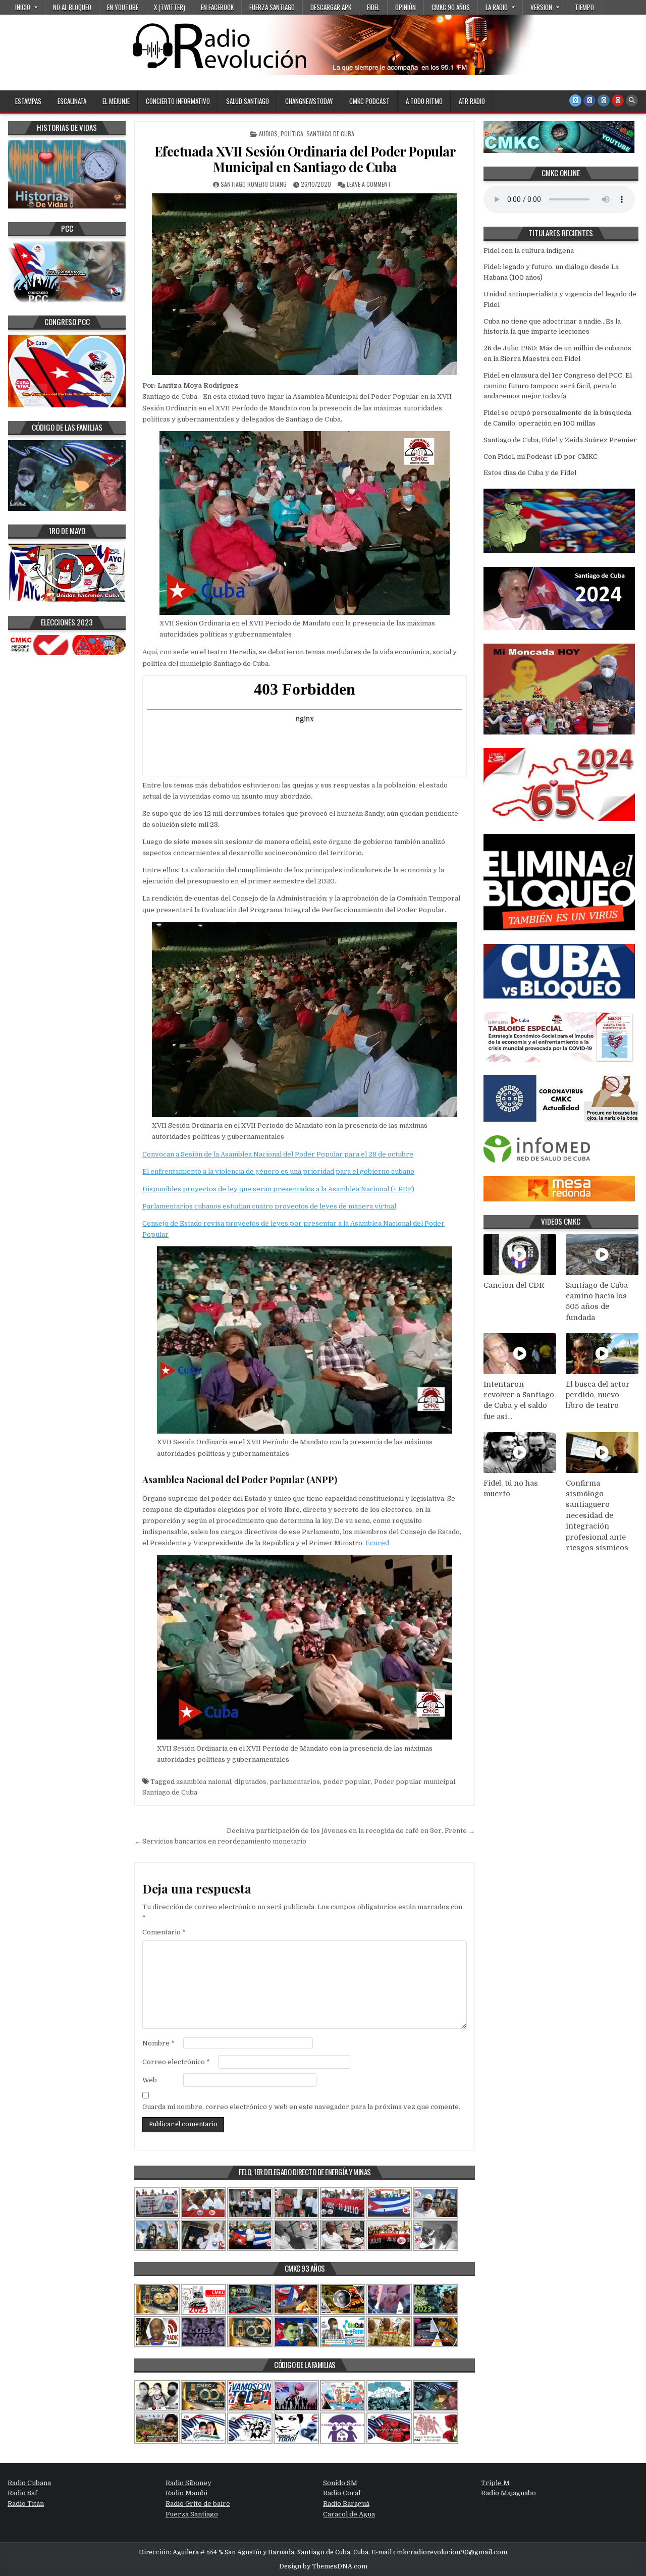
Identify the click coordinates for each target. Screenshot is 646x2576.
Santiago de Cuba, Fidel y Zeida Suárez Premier (560, 440)
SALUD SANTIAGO (248, 101)
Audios (268, 134)
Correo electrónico (176, 2062)
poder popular (347, 1782)
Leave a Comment (369, 184)
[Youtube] (618, 100)
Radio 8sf (22, 2493)
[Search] (632, 100)
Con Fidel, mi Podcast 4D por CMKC (541, 457)
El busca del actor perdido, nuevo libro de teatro (598, 1395)
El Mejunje (116, 101)
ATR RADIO (472, 101)
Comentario (164, 1932)
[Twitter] (575, 100)
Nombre (158, 2043)
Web (150, 2080)
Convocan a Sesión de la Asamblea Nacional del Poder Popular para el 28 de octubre (278, 1154)
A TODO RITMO (424, 101)
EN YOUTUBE (123, 7)
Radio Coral (342, 2493)
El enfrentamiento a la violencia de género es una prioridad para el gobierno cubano (278, 1171)
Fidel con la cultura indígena (529, 251)
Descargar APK (331, 7)
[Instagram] (604, 100)
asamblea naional (204, 1782)
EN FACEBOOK (217, 7)
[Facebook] (589, 100)
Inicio (23, 7)
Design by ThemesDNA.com (323, 2566)
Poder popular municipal (415, 1782)
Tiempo (584, 7)
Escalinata (72, 101)
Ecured (377, 1543)
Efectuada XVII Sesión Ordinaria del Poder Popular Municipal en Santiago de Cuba (305, 159)
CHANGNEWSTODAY (309, 101)
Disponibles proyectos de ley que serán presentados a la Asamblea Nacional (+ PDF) (278, 1189)
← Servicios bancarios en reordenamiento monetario (220, 1841)
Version (541, 7)
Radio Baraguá (346, 2504)
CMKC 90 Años (451, 7)
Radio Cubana (29, 2483)
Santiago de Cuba (330, 134)
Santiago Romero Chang (254, 184)
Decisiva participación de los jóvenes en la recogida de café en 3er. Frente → (351, 1831)
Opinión (406, 7)
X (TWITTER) (170, 7)
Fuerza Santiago (272, 7)
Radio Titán (26, 2504)
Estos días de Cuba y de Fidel (530, 473)
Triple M (495, 2483)
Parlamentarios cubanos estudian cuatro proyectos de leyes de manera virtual (269, 1206)
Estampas (28, 101)
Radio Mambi (186, 2493)
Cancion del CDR (514, 1285)
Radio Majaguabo (508, 2493)
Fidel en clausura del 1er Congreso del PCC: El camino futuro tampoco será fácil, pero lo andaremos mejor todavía (558, 386)
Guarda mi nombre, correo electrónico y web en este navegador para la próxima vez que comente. (301, 2107)
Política (292, 134)
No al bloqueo (72, 7)
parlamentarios (295, 1782)
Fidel (373, 7)
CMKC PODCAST (369, 101)
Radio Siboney (189, 2483)
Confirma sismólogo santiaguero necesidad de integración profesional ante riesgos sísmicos (597, 1516)
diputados (250, 1782)
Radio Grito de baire (198, 2504)
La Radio (497, 7)
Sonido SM (340, 2483)
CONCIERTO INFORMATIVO (178, 101)
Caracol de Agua (349, 2514)
